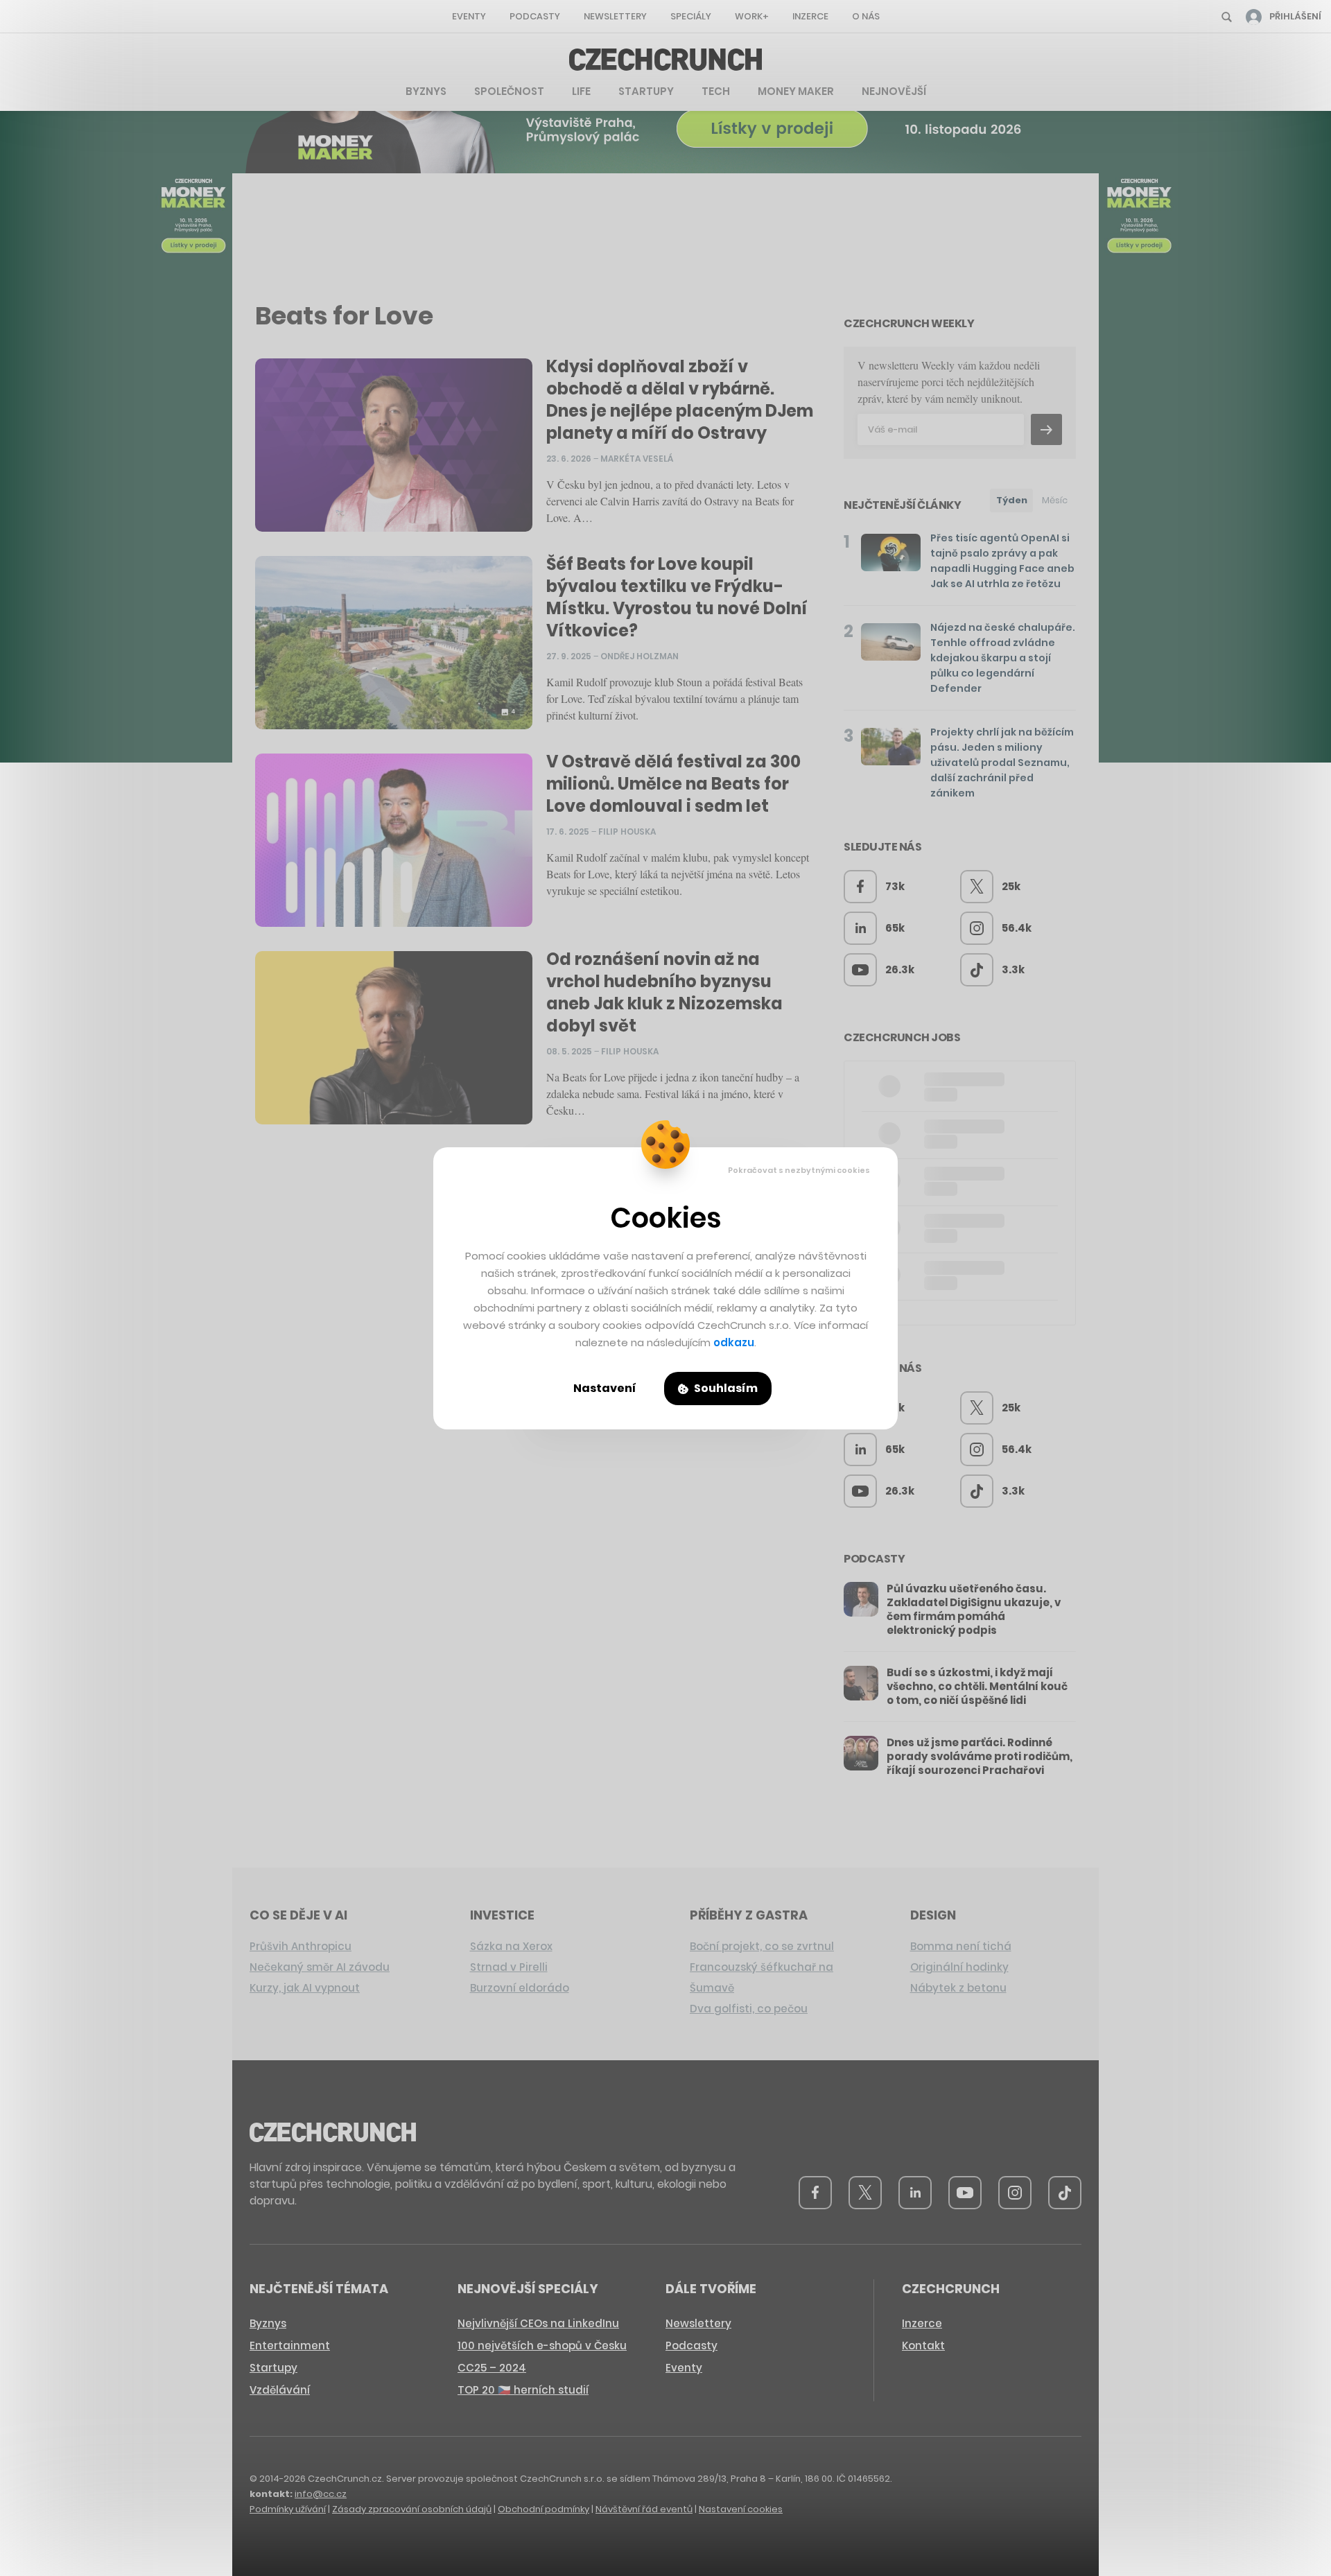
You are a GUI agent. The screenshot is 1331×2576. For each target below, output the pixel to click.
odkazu (734, 1342)
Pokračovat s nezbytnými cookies (799, 1170)
